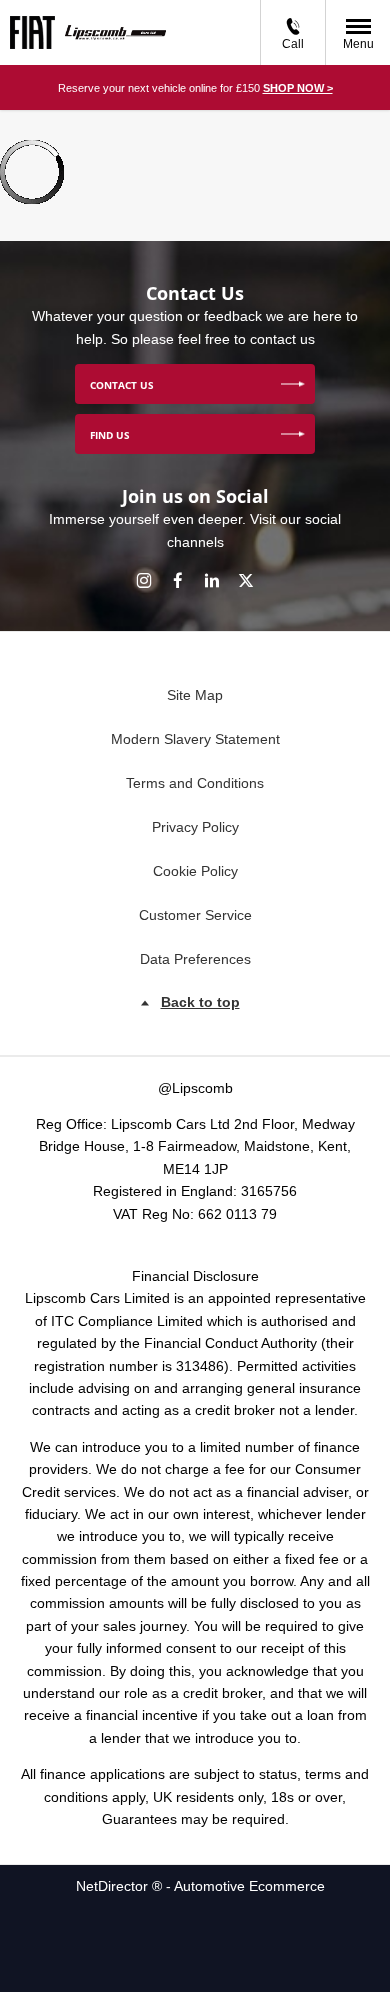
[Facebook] (178, 579)
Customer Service (195, 915)
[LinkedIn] (212, 579)
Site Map (195, 695)
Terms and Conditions (195, 783)
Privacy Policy (195, 827)
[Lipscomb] (115, 32)
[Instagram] (144, 579)
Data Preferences (195, 959)
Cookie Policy (195, 871)
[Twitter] (246, 579)
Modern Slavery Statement (195, 739)
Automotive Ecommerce (249, 1886)
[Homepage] (32, 33)
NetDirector (114, 1886)
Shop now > (298, 88)
